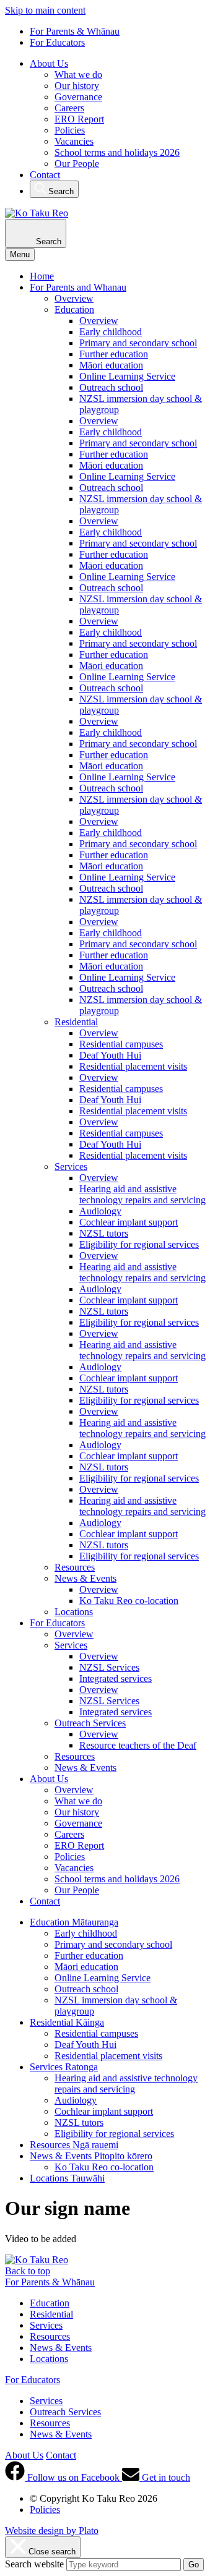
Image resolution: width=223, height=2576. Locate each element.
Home (42, 276)
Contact (45, 175)
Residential (76, 1022)
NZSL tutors (104, 1233)
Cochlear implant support (129, 1222)
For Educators (57, 42)
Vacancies (74, 141)
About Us (49, 63)
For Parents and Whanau (78, 287)
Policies (70, 130)
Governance (78, 97)
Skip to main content (45, 10)
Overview (74, 298)
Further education (114, 354)
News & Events (85, 1578)
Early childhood (111, 332)
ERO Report (79, 119)
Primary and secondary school (138, 343)
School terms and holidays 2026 (117, 152)
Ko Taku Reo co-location (129, 1601)
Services (71, 1166)
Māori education (111, 365)
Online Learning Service (127, 376)
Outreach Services (90, 1723)
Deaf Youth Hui (110, 1055)
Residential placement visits (133, 1066)
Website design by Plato (52, 2531)
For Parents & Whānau (75, 31)
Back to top (28, 2271)
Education (74, 309)
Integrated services (116, 1678)
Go (194, 2565)
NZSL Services (109, 1667)
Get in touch (165, 2477)
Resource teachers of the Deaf (138, 1745)
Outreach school (111, 387)
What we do (78, 75)
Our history (77, 86)
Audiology (100, 1211)
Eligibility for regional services (139, 1244)
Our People (77, 164)
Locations (74, 1612)
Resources (75, 1567)
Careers (69, 108)
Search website (34, 2564)
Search (60, 191)
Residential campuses (121, 1044)
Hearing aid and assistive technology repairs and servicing (142, 1194)
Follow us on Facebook (73, 2477)
